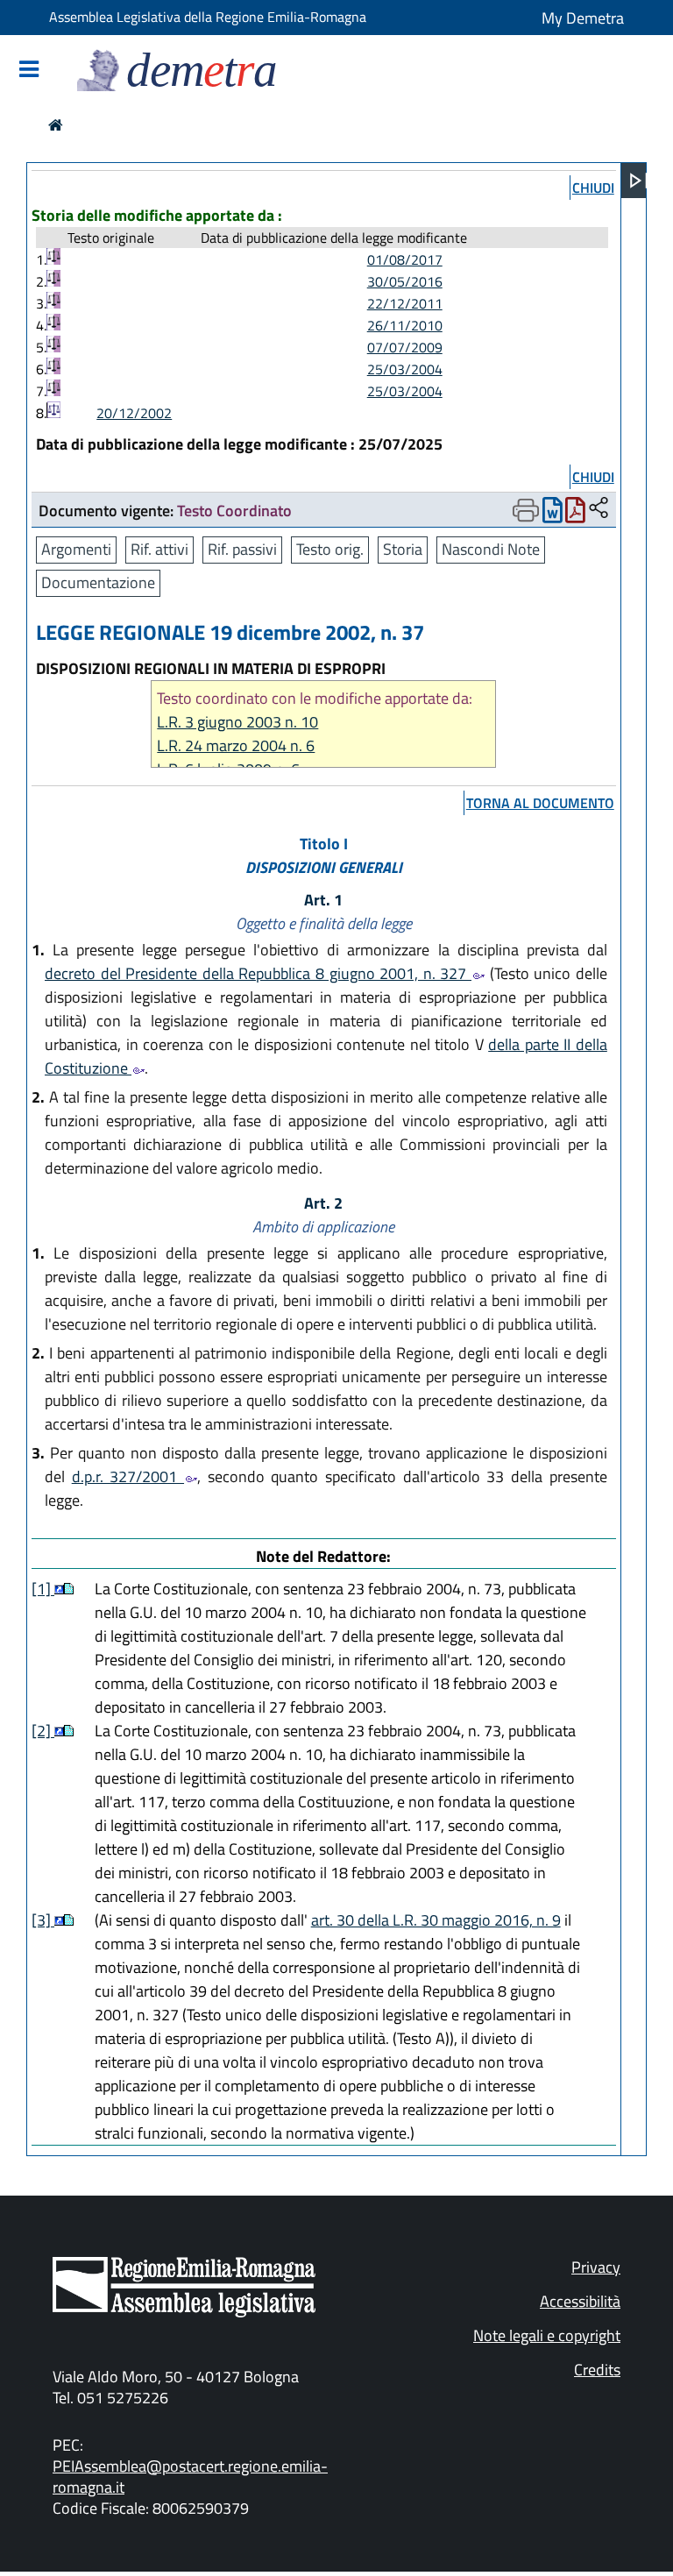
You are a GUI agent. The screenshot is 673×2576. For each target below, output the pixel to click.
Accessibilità (580, 2301)
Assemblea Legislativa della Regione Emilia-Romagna (208, 17)
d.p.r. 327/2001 (128, 1476)
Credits (597, 2370)
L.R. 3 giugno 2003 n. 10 (237, 722)
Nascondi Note (491, 549)
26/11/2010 (405, 325)
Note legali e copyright (547, 2335)
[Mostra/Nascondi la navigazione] (29, 71)
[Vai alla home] (56, 125)
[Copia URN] (599, 509)
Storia (403, 549)
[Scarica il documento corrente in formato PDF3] (575, 514)
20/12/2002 (134, 413)
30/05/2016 (405, 281)
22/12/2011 (405, 303)
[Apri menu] (639, 181)
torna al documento (540, 803)
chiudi (593, 188)
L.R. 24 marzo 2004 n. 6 (236, 745)
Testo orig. (330, 549)
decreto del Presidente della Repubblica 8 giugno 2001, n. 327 (258, 973)
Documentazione (98, 582)
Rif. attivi (159, 549)
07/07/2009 (405, 347)
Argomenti (76, 549)
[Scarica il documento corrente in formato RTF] (553, 514)
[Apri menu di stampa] (526, 510)
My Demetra (583, 18)
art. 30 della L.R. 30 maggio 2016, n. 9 (436, 1920)
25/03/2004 (405, 369)
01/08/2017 (405, 259)
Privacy (596, 2267)
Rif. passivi (242, 549)
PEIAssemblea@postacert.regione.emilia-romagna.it (190, 2477)
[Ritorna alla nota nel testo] (59, 1589)
